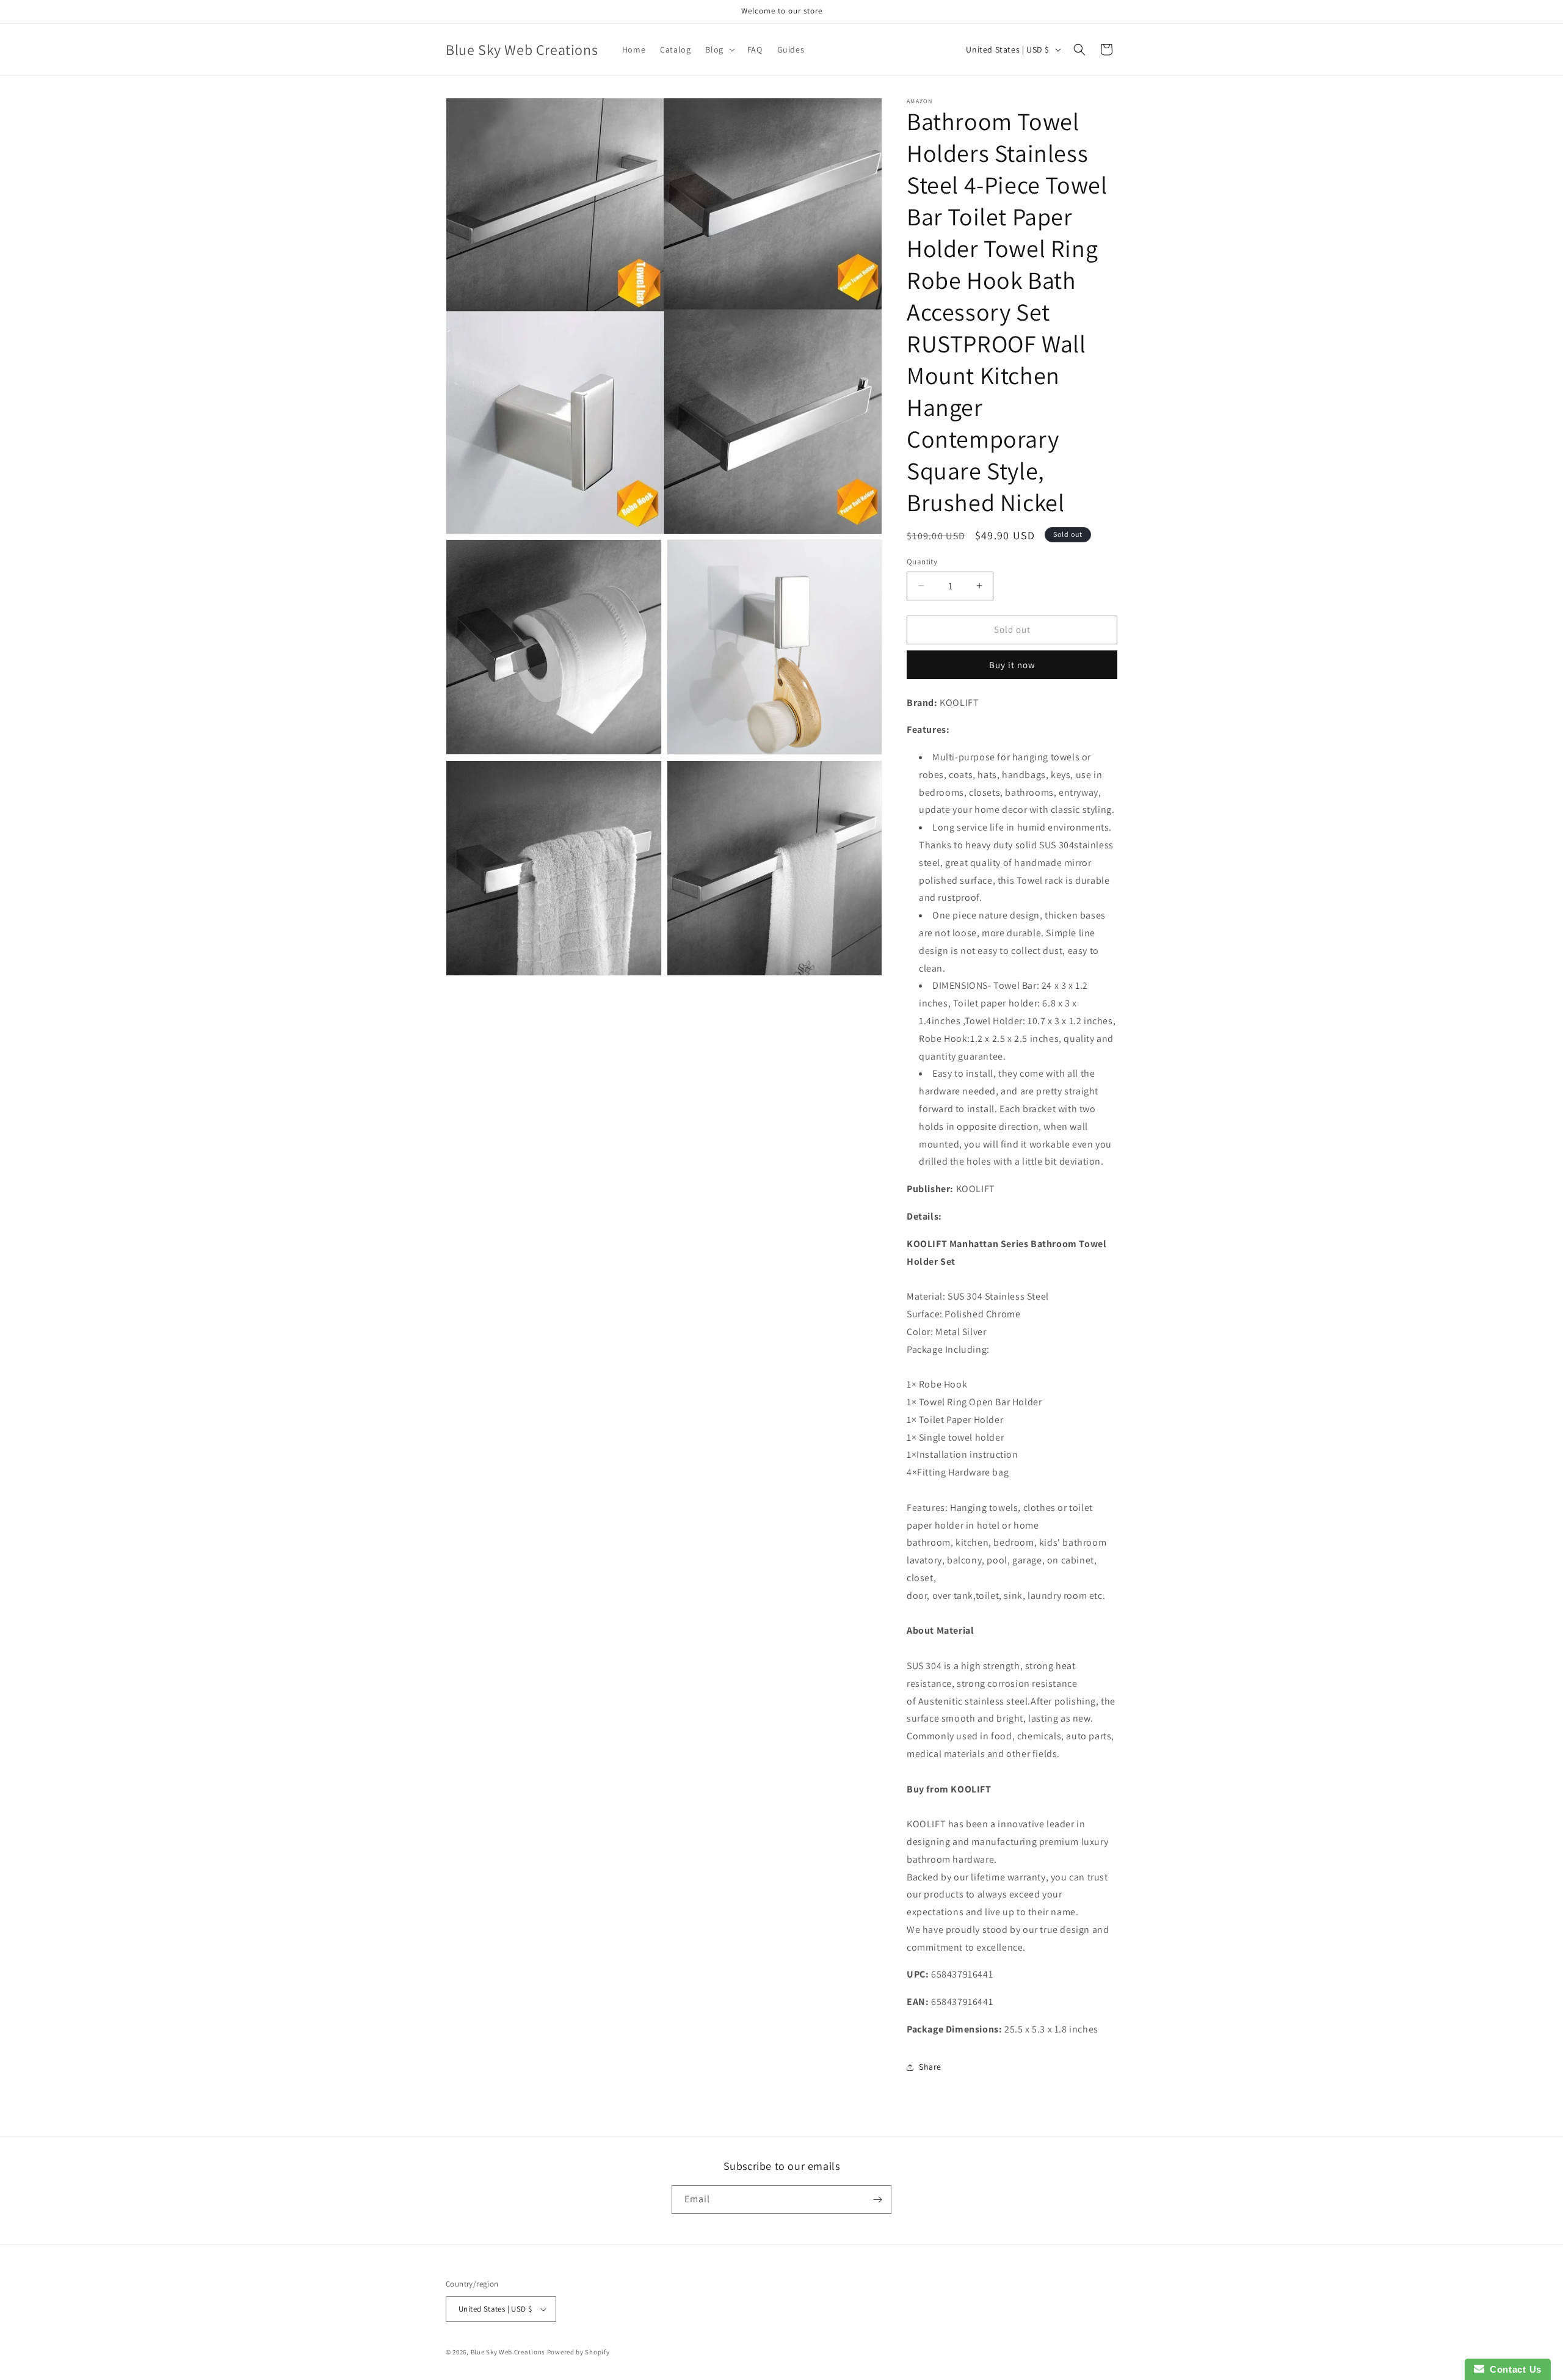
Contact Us (1513, 2369)
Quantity (922, 562)
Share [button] (930, 2067)
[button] (719, 49)
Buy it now (1012, 665)
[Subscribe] (877, 2200)
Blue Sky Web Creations (508, 2352)
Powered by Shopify (578, 2352)
